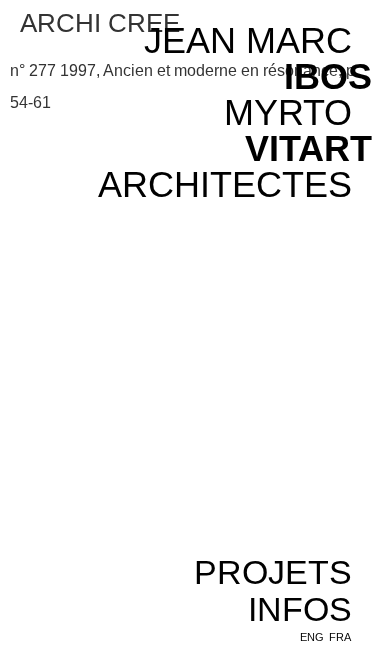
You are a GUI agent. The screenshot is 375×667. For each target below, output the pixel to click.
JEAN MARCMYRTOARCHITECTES (225, 112)
